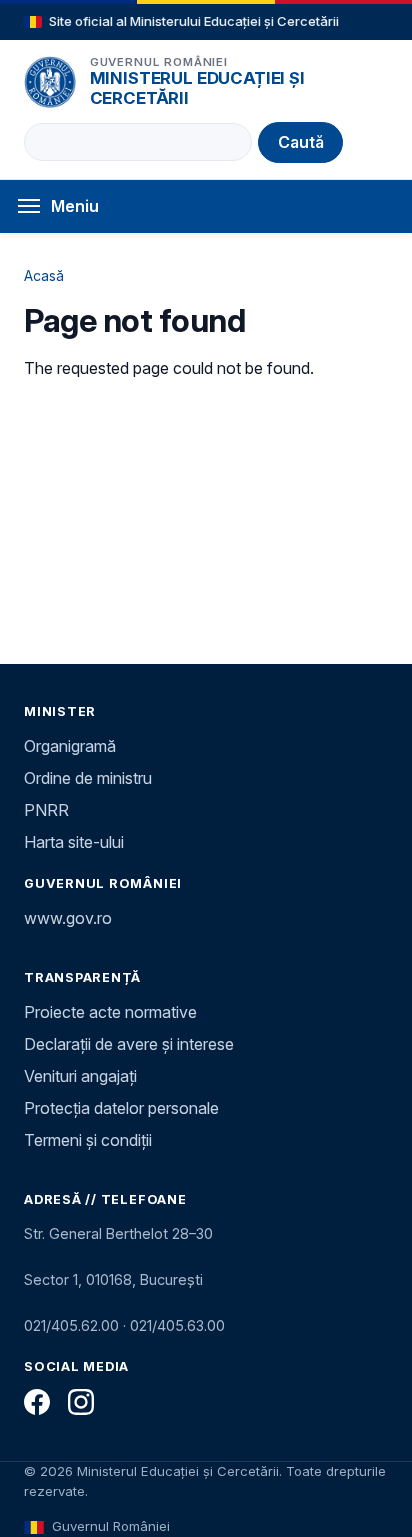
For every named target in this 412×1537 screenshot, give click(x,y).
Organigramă (70, 746)
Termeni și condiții (88, 1140)
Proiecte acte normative (110, 1012)
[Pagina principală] (50, 82)
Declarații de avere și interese (129, 1044)
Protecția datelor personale (121, 1108)
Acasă (44, 275)
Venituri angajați (80, 1076)
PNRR (46, 810)
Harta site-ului (74, 842)
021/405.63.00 (177, 1325)
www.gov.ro (68, 918)
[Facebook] (37, 1402)
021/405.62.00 (71, 1325)
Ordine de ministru (88, 778)
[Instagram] (81, 1402)
